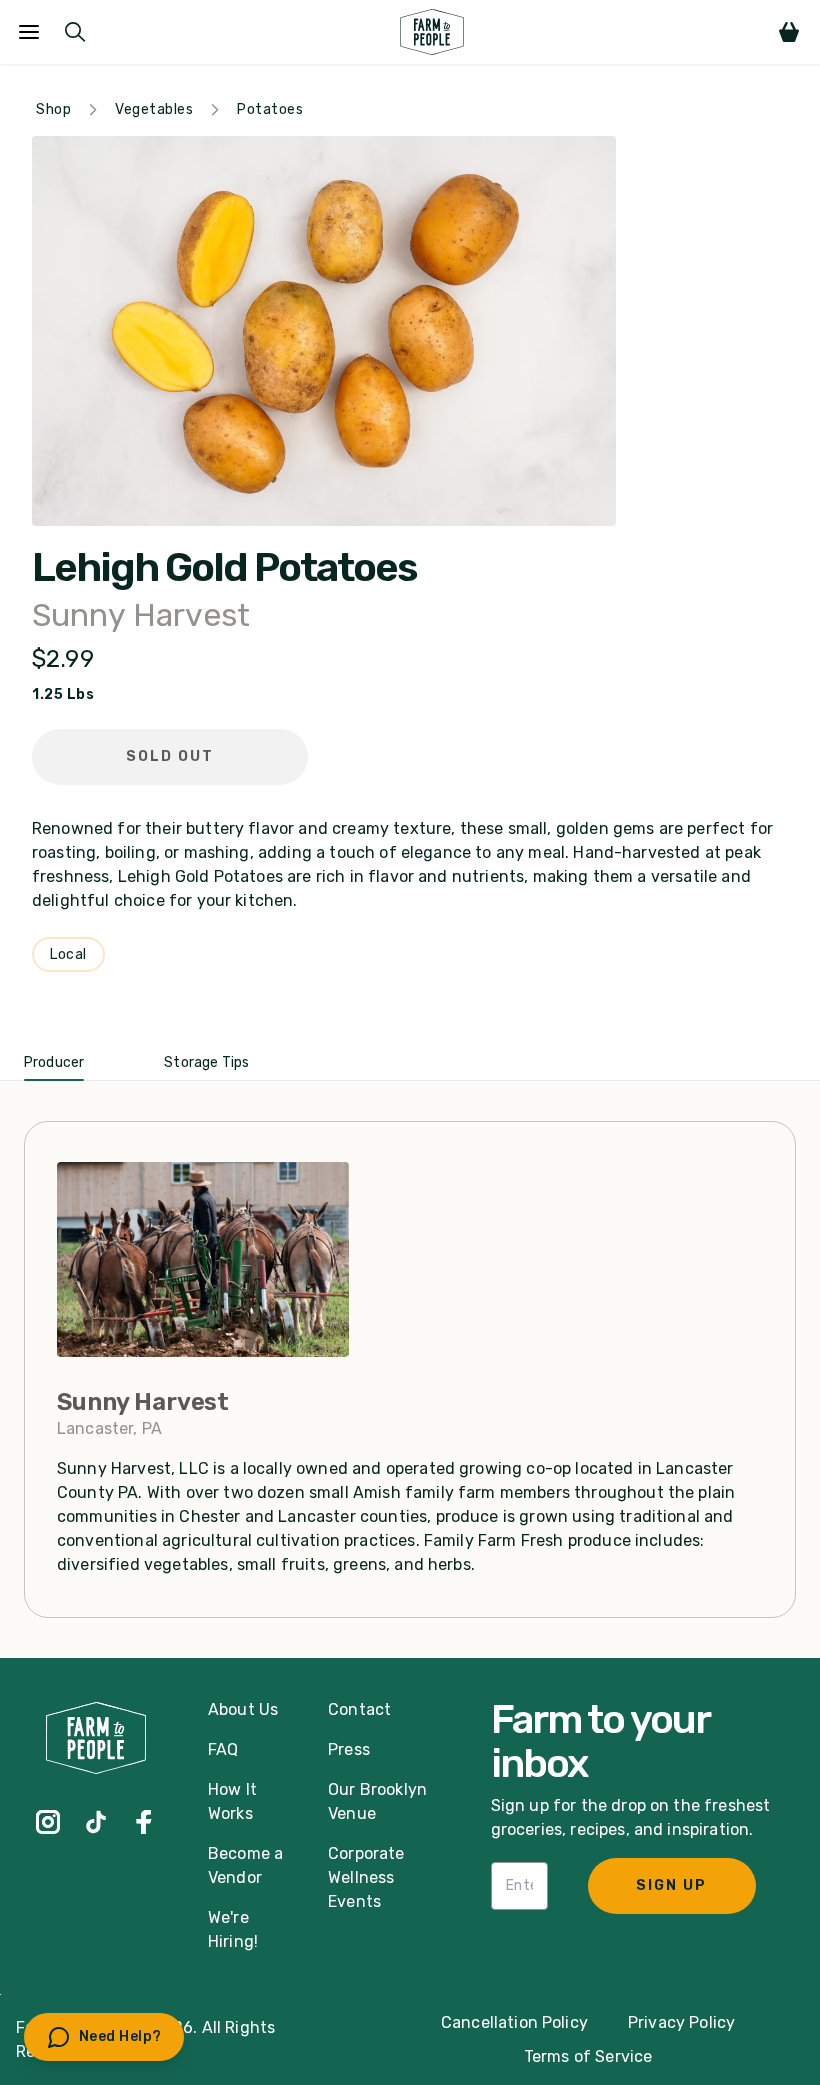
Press (349, 1749)
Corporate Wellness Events (366, 1877)
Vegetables (154, 109)
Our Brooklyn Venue (377, 1801)
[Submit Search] (75, 32)
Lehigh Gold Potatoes (224, 568)
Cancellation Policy (514, 2022)
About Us (243, 1709)
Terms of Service (588, 2056)
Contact (359, 1709)
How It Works (232, 1801)
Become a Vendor (245, 1865)
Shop (53, 109)
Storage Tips (206, 1062)
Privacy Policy (681, 2022)
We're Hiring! (233, 1929)
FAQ (223, 1749)
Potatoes (270, 109)
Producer (54, 1062)
